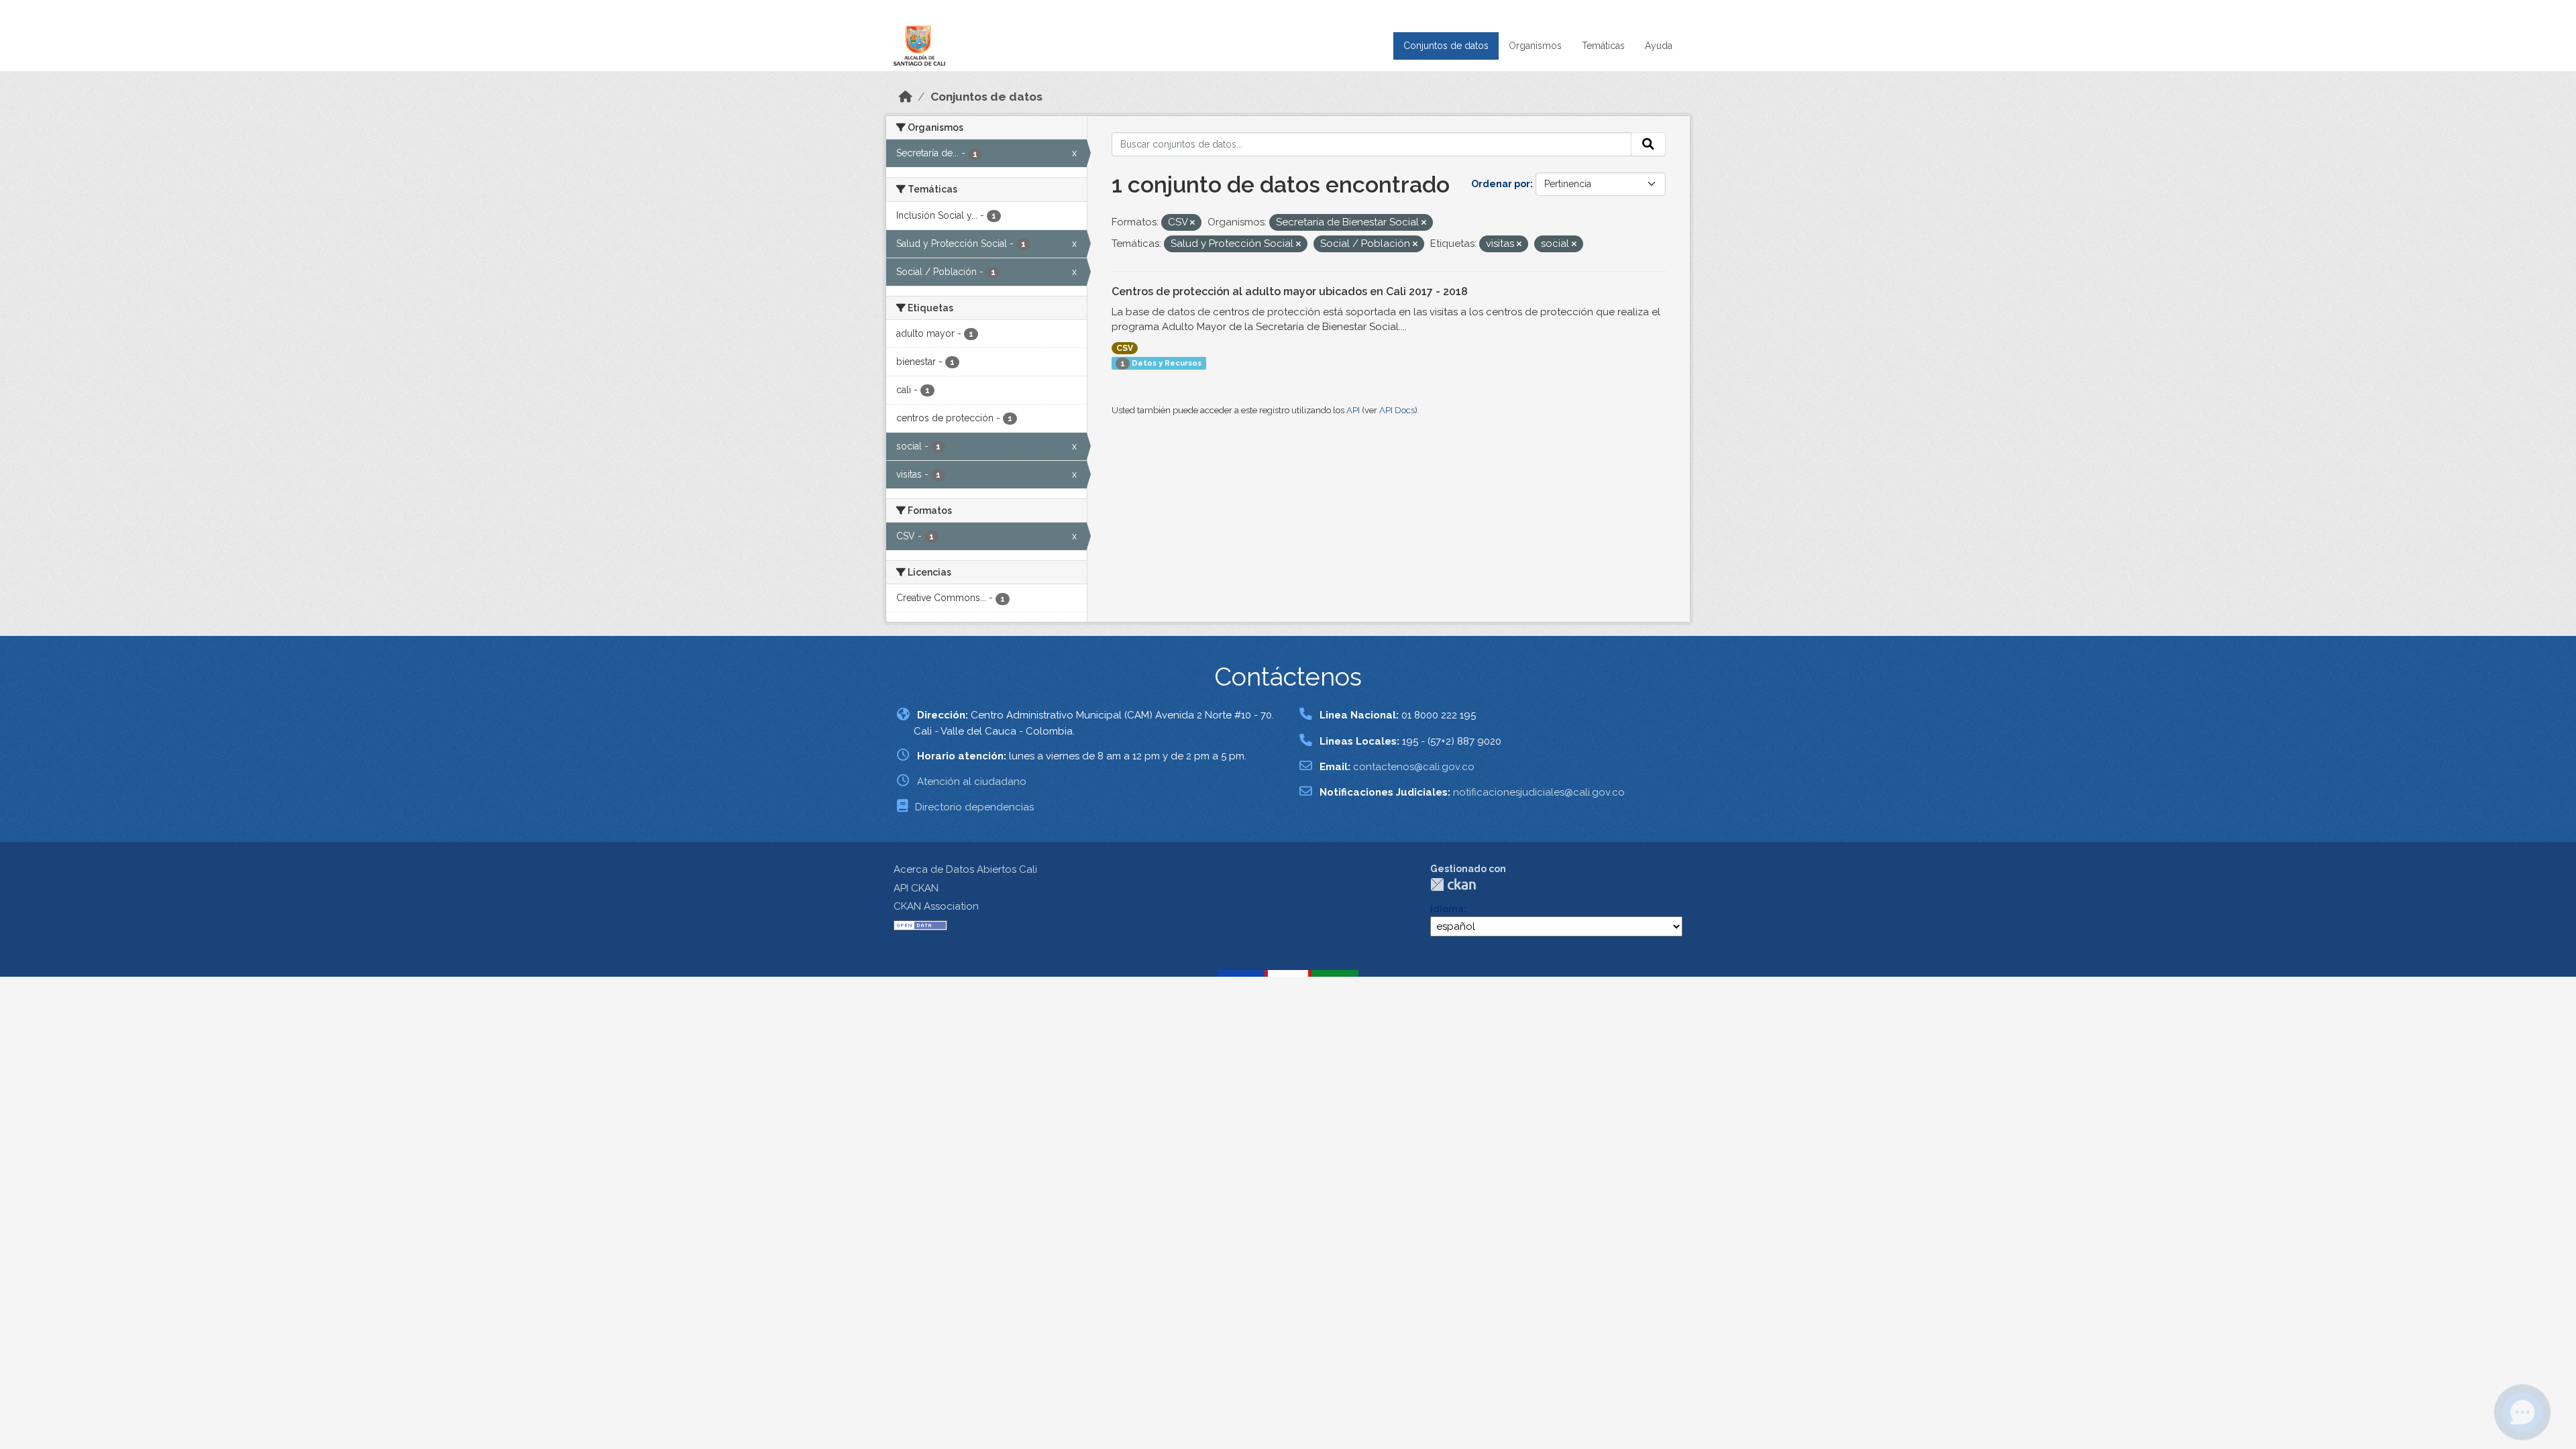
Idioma (1447, 909)
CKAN (1453, 884)
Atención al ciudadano (972, 782)
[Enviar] (1648, 144)
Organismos (1535, 46)
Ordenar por (1501, 184)
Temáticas (1603, 46)
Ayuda (1659, 46)
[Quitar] (1192, 223)
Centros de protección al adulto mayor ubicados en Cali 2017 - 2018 (1290, 291)
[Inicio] (906, 97)
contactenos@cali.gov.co (1414, 767)
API (1353, 410)
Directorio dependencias (974, 807)
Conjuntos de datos (1446, 46)
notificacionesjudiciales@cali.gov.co (1539, 792)
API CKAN (916, 888)
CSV (1125, 348)
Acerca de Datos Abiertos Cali (965, 869)
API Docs (1397, 410)
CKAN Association (936, 906)
